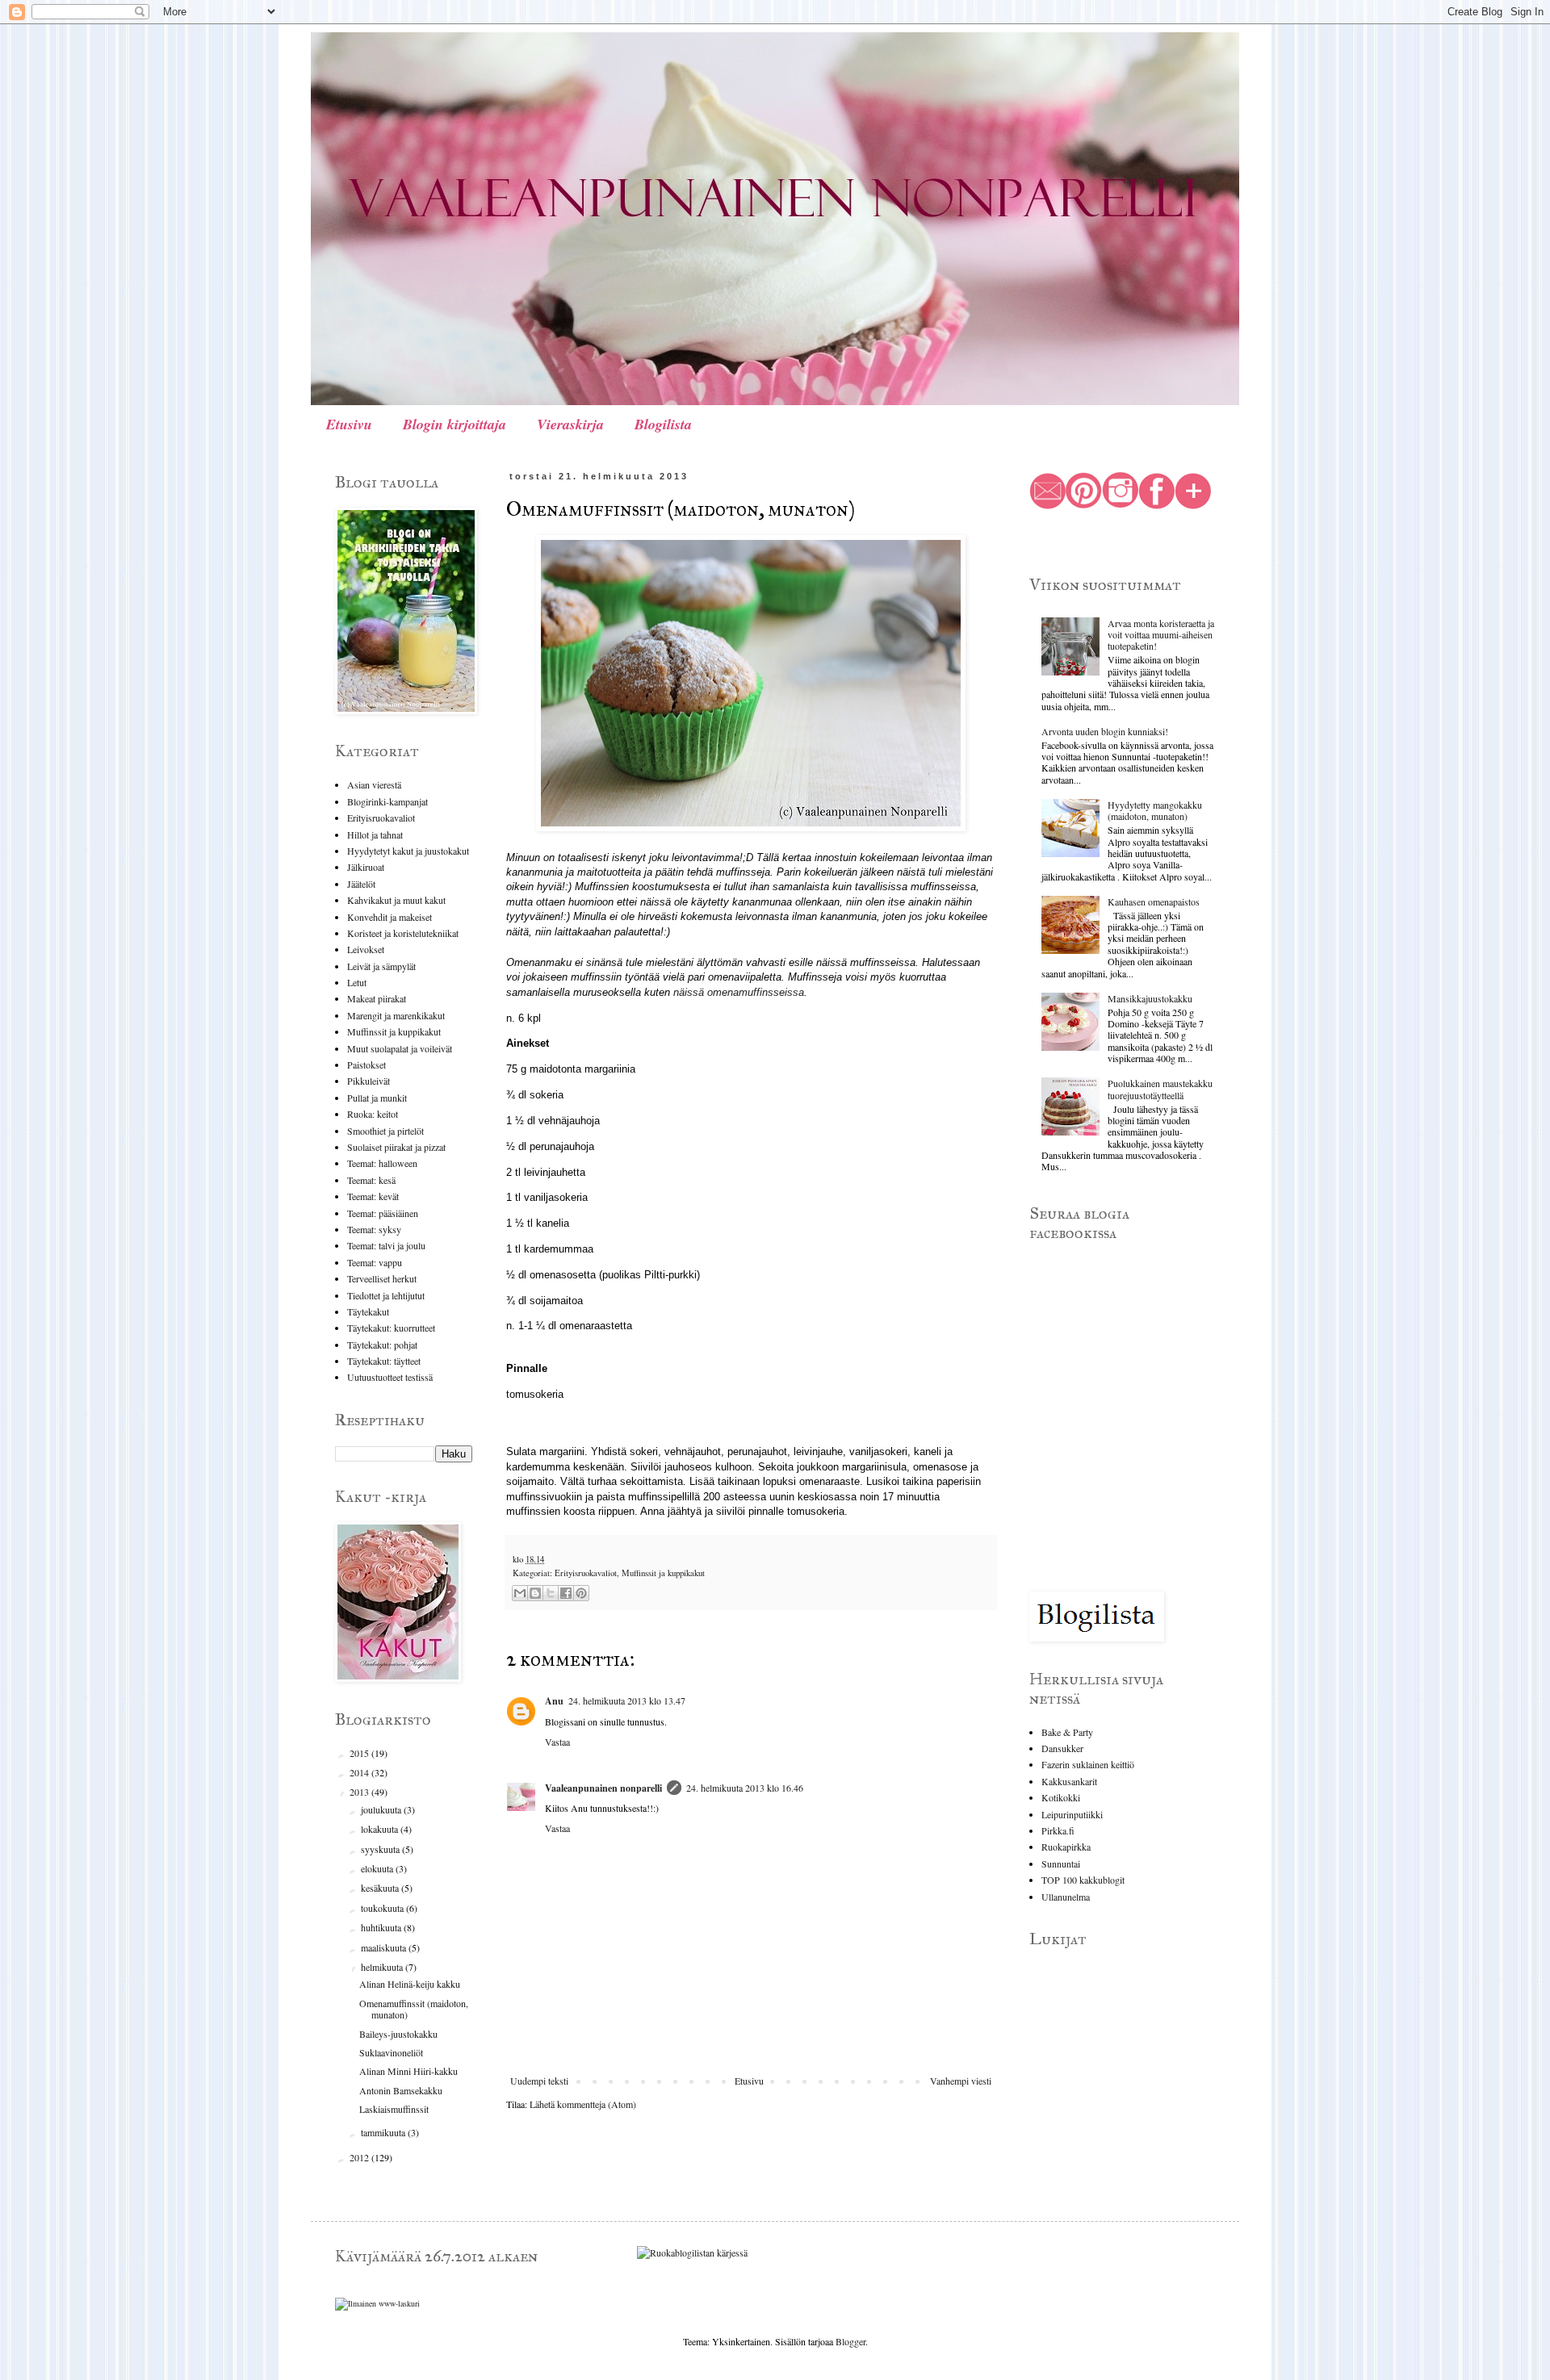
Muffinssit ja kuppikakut (663, 1573)
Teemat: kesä (371, 1180)
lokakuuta (381, 1829)
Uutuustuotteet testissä (390, 1377)
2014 (360, 1772)
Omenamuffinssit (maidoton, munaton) (414, 2009)
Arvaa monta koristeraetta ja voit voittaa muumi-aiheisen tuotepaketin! (1161, 635)
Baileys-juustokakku (398, 2034)
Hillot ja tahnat (375, 834)
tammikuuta (384, 2132)
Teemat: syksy (374, 1229)
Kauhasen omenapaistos (1154, 901)
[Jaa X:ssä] (551, 1593)
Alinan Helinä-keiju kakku (410, 1984)
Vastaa (557, 1742)
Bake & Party (1067, 1732)
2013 (360, 1792)
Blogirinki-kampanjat (387, 801)
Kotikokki (1061, 1797)
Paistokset (367, 1065)
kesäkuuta (381, 1888)
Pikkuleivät (369, 1081)
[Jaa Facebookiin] (566, 1593)
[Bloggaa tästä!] (535, 1593)
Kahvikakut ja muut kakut (396, 900)
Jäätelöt (361, 884)
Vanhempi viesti (961, 2081)
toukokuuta (383, 1908)
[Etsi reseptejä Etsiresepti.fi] (692, 2252)
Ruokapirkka (1066, 1847)
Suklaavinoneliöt (391, 2052)
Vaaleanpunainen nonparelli (603, 1788)
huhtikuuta (382, 1927)
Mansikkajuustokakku (1150, 998)
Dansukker (1062, 1748)
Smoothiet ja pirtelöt (385, 1131)
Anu (554, 1701)
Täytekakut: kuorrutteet (391, 1328)
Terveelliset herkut (382, 1278)
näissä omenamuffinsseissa (739, 992)
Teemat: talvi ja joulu (386, 1245)
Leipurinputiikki (1072, 1814)
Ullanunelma (1066, 1897)
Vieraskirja (570, 424)
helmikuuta (383, 1967)
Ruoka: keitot (373, 1114)
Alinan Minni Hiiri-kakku (408, 2071)
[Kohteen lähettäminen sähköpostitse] (520, 1593)
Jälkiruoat (366, 867)
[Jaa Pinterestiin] (581, 1593)
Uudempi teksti (539, 2081)
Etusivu (349, 424)
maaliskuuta (385, 1947)
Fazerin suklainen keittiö (1088, 1764)
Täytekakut (368, 1311)
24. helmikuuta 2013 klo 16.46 (745, 1788)
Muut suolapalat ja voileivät (400, 1048)
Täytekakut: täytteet (384, 1361)
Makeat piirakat (377, 998)
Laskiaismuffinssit (394, 2109)
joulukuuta (382, 1809)
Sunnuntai (1061, 1863)
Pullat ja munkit (377, 1098)
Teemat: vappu (375, 1262)
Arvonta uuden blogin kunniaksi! (1105, 731)
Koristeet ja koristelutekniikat (403, 933)
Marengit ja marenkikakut (396, 1015)
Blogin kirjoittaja (455, 424)
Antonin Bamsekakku (401, 2090)
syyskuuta (381, 1849)
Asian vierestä (374, 784)
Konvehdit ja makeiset (390, 917)
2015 (360, 1753)
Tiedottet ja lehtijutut (386, 1295)
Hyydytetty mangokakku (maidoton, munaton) (1155, 810)
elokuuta (378, 1868)
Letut (357, 982)
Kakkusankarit (1069, 1781)
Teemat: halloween (382, 1163)
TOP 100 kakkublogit (1083, 1880)
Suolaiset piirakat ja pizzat (396, 1147)
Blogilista (663, 424)
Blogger (850, 2341)
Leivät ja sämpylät (381, 966)
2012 (360, 2157)
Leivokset (366, 949)
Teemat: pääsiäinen (383, 1213)
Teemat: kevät (373, 1196)
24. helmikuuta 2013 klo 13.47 (627, 1700)
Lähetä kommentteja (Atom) (583, 2104)
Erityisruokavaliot (586, 1573)
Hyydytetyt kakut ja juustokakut (408, 851)
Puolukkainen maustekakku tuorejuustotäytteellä (1160, 1089)
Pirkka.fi (1058, 1830)
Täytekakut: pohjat (382, 1345)
